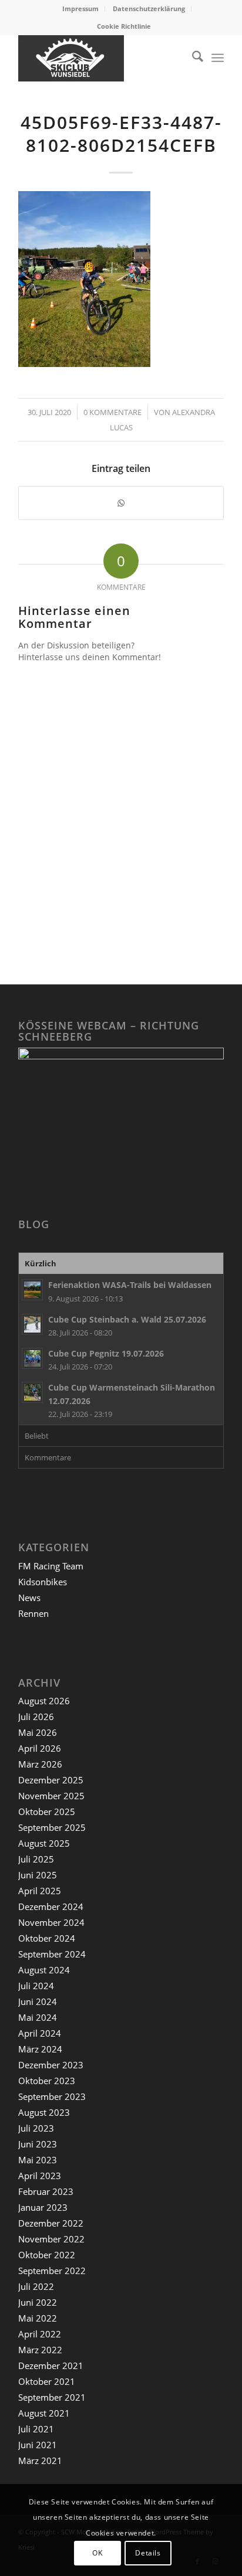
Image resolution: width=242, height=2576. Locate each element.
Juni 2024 (38, 2001)
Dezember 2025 (51, 1780)
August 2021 (44, 2413)
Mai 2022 (38, 2318)
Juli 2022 (36, 2286)
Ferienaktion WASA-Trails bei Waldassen (130, 1285)
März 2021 (40, 2461)
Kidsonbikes (43, 1582)
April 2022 (40, 2334)
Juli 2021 (36, 2429)
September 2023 (52, 2096)
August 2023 (44, 2112)
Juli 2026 (36, 1717)
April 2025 (40, 1891)
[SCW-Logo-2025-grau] (100, 58)
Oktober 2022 (47, 2255)
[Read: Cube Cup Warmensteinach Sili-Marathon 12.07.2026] (32, 1392)
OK (97, 2553)
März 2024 (40, 2049)
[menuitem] (81, 9)
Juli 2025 (36, 1859)
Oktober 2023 (47, 2081)
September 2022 (52, 2271)
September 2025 (52, 1827)
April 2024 (40, 2033)
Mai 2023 (38, 2160)
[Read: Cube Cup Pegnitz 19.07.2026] (32, 1358)
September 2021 (52, 2397)
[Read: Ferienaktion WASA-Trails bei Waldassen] (32, 1290)
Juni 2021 (38, 2445)
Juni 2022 (38, 2302)
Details (148, 2553)
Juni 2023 (38, 2144)
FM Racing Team (51, 1566)
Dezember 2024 (51, 1906)
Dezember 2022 (51, 2223)
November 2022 (51, 2239)
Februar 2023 (46, 2191)
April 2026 (40, 1748)
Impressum (80, 9)
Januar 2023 (43, 2207)
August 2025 (44, 1843)
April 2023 (40, 2176)
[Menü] (218, 58)
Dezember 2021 (51, 2366)
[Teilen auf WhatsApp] (121, 503)
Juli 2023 (36, 2128)
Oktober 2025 (47, 1812)
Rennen (33, 1613)
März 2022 (40, 2350)
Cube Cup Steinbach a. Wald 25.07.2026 (127, 1319)
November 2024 (51, 1922)
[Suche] (192, 58)
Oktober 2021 (47, 2381)
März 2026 (40, 1764)
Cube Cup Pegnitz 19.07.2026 (106, 1353)
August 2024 (44, 1970)
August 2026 (44, 1701)
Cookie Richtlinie (124, 26)
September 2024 (52, 1954)
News (29, 1598)
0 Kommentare (112, 412)
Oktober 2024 (47, 1938)
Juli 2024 (36, 1986)
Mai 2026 (38, 1732)
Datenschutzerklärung (149, 9)
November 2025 (51, 1796)
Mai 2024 (38, 2017)
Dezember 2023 (51, 2065)
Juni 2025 (38, 1875)
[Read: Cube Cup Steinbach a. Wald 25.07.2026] (32, 1324)
